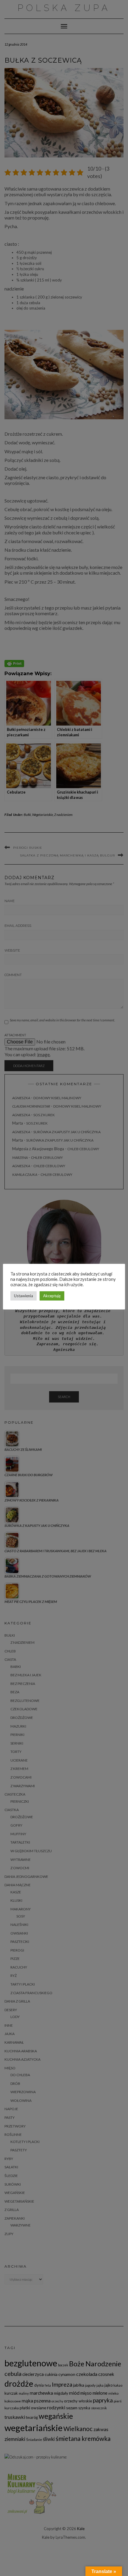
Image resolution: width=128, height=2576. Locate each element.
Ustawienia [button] (24, 1296)
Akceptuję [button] (52, 1296)
